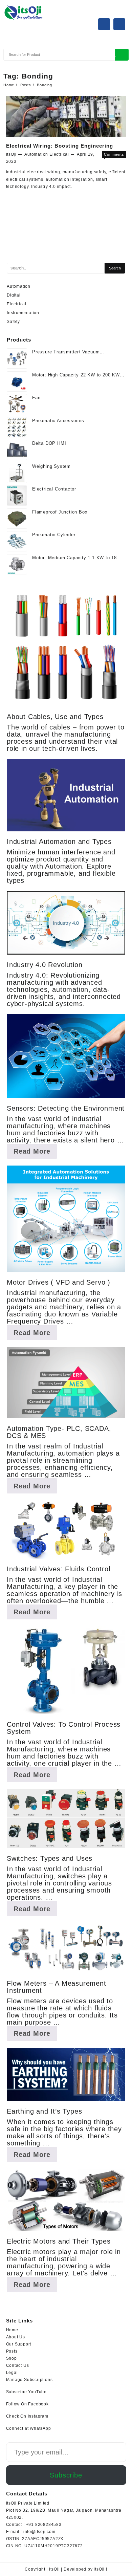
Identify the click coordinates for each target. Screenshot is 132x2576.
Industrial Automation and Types (59, 842)
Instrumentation (23, 313)
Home (12, 2330)
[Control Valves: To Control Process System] (66, 1670)
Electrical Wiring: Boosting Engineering (60, 146)
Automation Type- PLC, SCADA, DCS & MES (59, 1432)
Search (122, 55)
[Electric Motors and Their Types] (66, 2200)
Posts (12, 2351)
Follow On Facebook (27, 2404)
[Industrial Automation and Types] (66, 795)
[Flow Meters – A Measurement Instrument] (66, 1948)
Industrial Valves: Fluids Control (58, 1569)
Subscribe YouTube (27, 2392)
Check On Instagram (27, 2416)
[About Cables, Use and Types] (66, 647)
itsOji (12, 154)
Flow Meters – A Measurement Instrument (57, 1987)
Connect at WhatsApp (29, 2428)
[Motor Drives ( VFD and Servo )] (66, 1219)
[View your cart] (119, 24)
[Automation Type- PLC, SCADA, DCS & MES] (66, 1383)
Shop (12, 2358)
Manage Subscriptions (29, 2380)
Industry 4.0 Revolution (45, 965)
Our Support (19, 2344)
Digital (14, 295)
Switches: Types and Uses (50, 1858)
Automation (36, 154)
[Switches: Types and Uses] (66, 1819)
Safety (13, 322)
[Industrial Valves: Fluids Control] (66, 1530)
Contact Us (18, 2365)
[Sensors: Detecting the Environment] (66, 1056)
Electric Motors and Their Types (59, 2241)
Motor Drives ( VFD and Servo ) (59, 1282)
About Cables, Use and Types (55, 717)
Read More (35, 1153)
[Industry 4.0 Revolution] (66, 923)
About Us (16, 2337)
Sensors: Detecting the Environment (66, 1108)
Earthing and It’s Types (44, 2111)
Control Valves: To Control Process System (64, 1728)
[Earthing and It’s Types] (66, 2075)
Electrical (59, 154)
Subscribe (66, 2475)
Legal (12, 2373)
